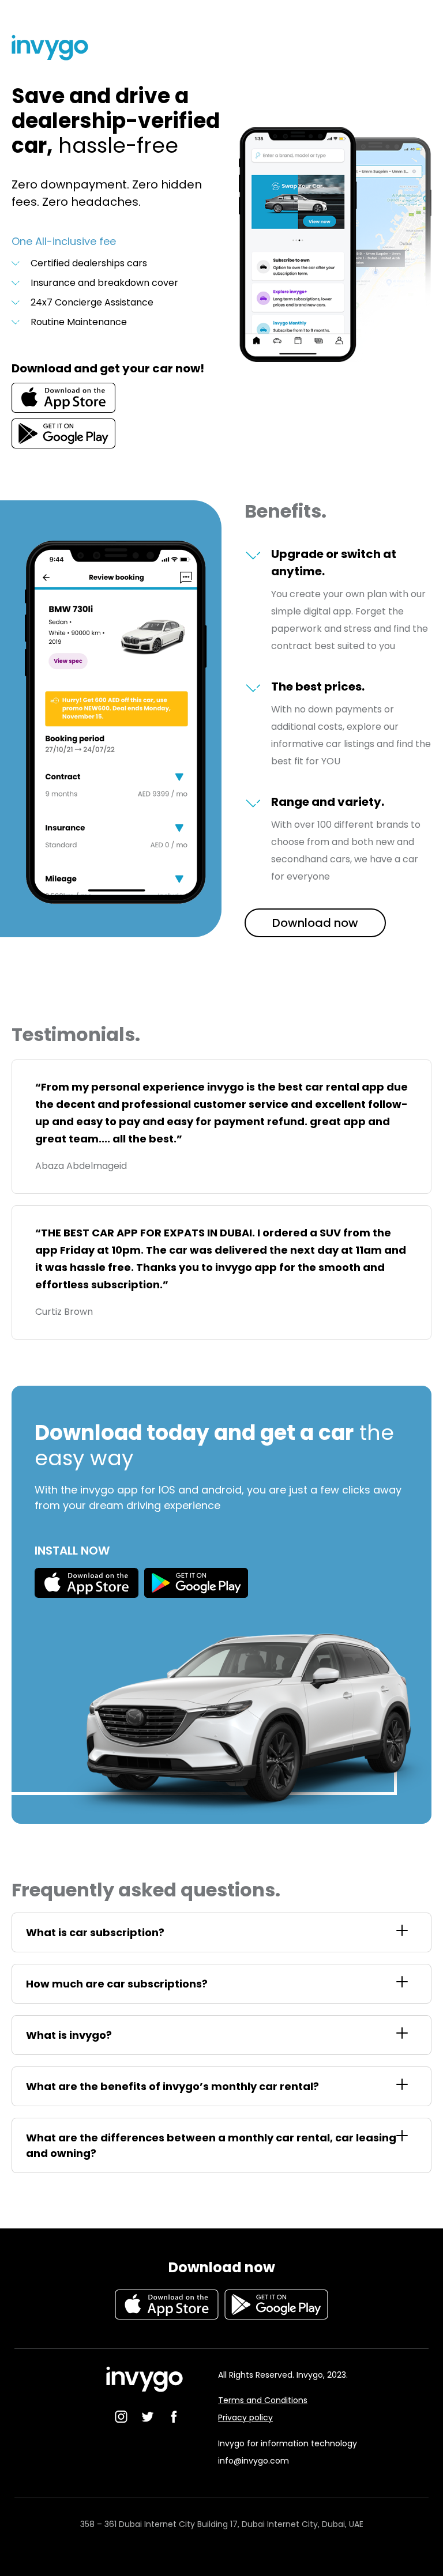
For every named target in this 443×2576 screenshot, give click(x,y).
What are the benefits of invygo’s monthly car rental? (172, 2086)
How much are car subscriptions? (117, 1984)
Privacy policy (245, 2417)
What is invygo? (69, 2035)
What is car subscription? (95, 1932)
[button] (221, 1932)
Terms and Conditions (263, 2400)
